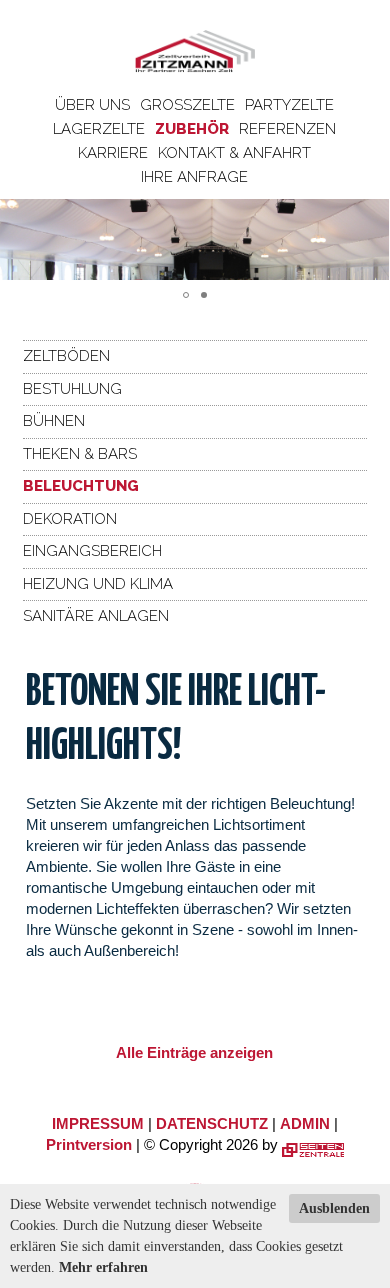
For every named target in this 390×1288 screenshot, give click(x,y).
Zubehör (192, 129)
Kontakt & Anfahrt (234, 153)
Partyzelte (289, 105)
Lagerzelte (99, 129)
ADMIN (305, 1123)
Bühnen (54, 421)
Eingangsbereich (92, 551)
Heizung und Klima (98, 584)
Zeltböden (66, 356)
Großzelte (187, 105)
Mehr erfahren (103, 1267)
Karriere (113, 153)
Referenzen (287, 129)
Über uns (92, 105)
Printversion (89, 1144)
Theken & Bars (80, 454)
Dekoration (70, 519)
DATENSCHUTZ (212, 1123)
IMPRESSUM (98, 1123)
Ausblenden (334, 1208)
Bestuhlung (72, 389)
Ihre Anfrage (194, 177)
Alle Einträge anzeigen (194, 1052)
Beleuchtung (81, 486)
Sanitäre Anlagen (96, 616)
